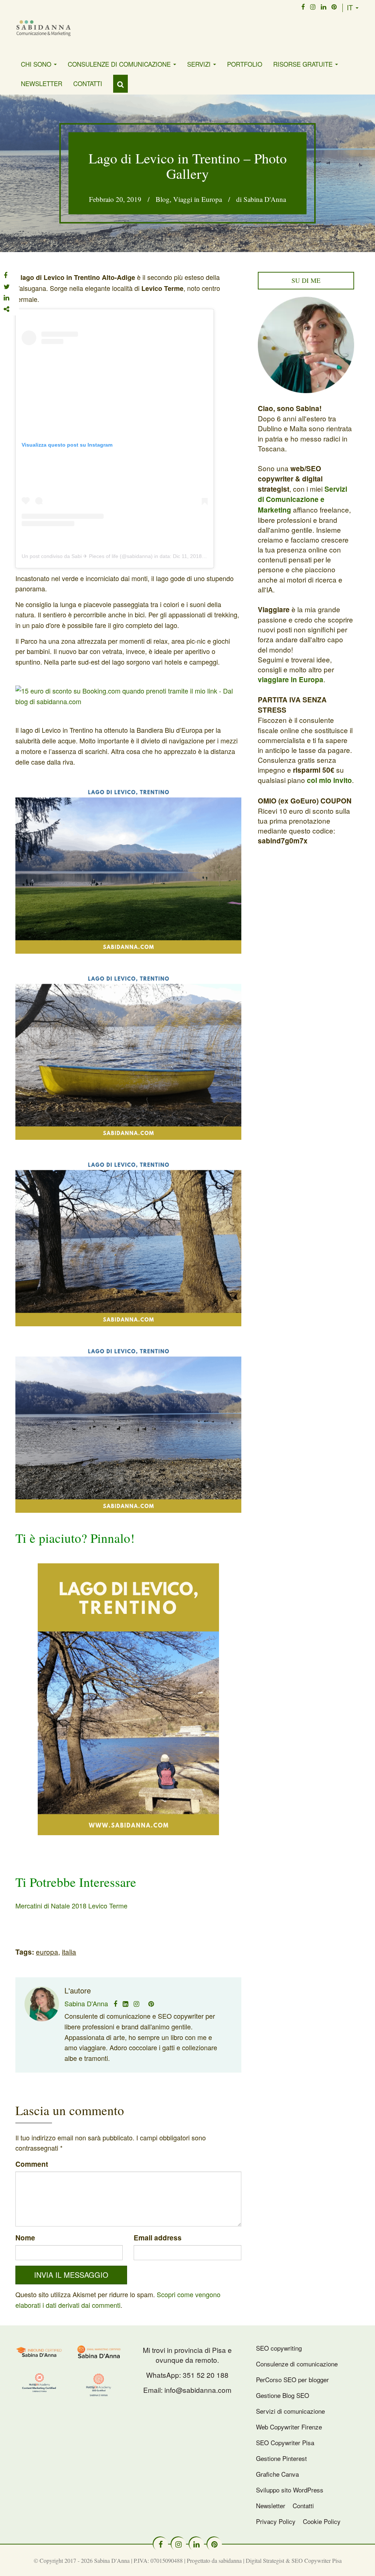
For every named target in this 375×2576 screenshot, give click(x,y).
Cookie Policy (322, 2521)
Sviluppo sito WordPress (290, 2490)
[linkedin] (197, 2544)
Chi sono (37, 64)
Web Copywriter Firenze (289, 2427)
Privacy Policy (276, 2521)
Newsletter (42, 83)
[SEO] (99, 2385)
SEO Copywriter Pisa (285, 2442)
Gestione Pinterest (281, 2458)
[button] (120, 84)
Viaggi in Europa (198, 199)
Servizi (200, 64)
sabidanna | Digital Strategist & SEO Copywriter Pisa (280, 2560)
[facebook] (303, 7)
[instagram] (313, 7)
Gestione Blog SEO (283, 2395)
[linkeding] (324, 7)
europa (47, 1952)
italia (69, 1952)
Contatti (88, 83)
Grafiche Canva (277, 2474)
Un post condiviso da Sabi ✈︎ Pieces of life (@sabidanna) (87, 556)
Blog (163, 199)
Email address (158, 2238)
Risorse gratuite (304, 64)
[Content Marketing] (40, 2383)
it (351, 7)
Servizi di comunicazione (290, 2411)
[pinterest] (334, 7)
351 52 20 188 (206, 2375)
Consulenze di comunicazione (120, 64)
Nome (25, 2238)
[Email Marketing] (99, 2351)
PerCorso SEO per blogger (292, 2379)
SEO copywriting (279, 2348)
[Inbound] (40, 2351)
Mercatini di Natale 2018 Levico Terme (71, 1906)
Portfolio (245, 64)
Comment (32, 2164)
